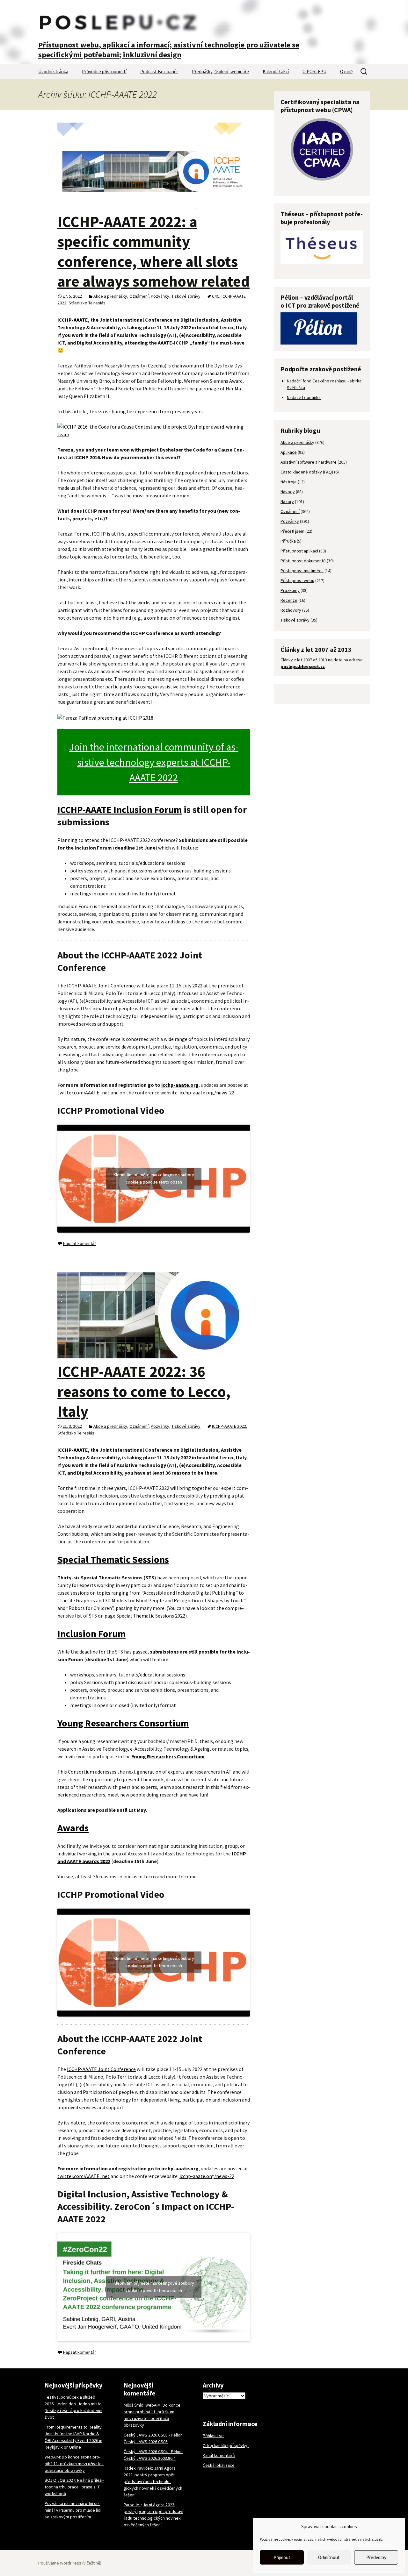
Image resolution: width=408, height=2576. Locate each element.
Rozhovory (291, 610)
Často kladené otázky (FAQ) (307, 472)
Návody (288, 492)
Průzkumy (290, 590)
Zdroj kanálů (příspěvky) (226, 2445)
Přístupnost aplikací (299, 551)
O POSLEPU (314, 71)
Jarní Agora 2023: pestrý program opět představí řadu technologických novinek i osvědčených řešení (153, 2481)
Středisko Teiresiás (87, 303)
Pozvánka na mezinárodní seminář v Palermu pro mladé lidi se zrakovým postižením (73, 2510)
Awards (73, 1828)
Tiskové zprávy (186, 296)
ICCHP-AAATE (73, 320)
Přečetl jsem (292, 531)
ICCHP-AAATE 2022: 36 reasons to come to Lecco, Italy (144, 1391)
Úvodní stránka (53, 71)
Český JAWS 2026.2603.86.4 (150, 2458)
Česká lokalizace (219, 2465)
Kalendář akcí (276, 71)
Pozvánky (160, 296)
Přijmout (282, 2557)
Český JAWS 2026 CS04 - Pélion (153, 2451)
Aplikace (289, 452)
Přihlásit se (213, 2436)
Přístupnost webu (297, 580)
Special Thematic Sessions (113, 1559)
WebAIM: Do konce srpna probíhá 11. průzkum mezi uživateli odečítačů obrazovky (74, 2464)
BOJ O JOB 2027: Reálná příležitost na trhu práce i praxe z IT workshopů (74, 2487)
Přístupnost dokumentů (303, 561)
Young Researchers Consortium (123, 1723)
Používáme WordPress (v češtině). (70, 2563)
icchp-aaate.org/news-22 (207, 1092)
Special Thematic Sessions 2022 (151, 1616)
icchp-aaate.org (180, 1085)
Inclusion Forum (91, 1633)
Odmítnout (329, 2557)
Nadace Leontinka (304, 397)
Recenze (289, 600)
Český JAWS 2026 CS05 (146, 2442)
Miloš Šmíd (134, 2405)
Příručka (288, 541)
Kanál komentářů (219, 2455)
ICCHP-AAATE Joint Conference (101, 986)
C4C (216, 296)
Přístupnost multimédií (302, 571)
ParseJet (132, 2505)
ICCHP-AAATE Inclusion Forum (120, 809)
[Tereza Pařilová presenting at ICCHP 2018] (105, 717)
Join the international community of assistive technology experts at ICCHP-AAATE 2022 (154, 762)
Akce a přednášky (110, 296)
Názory (287, 502)
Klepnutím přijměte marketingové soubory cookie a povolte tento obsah (154, 1178)
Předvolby (376, 2557)
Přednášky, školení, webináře (220, 71)
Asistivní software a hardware (309, 462)
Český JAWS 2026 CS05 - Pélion (153, 2435)
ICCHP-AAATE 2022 (229, 1426)
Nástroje (289, 482)
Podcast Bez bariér (159, 71)
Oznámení (139, 296)
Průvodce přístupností (104, 71)
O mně (346, 71)
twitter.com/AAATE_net (84, 1092)
